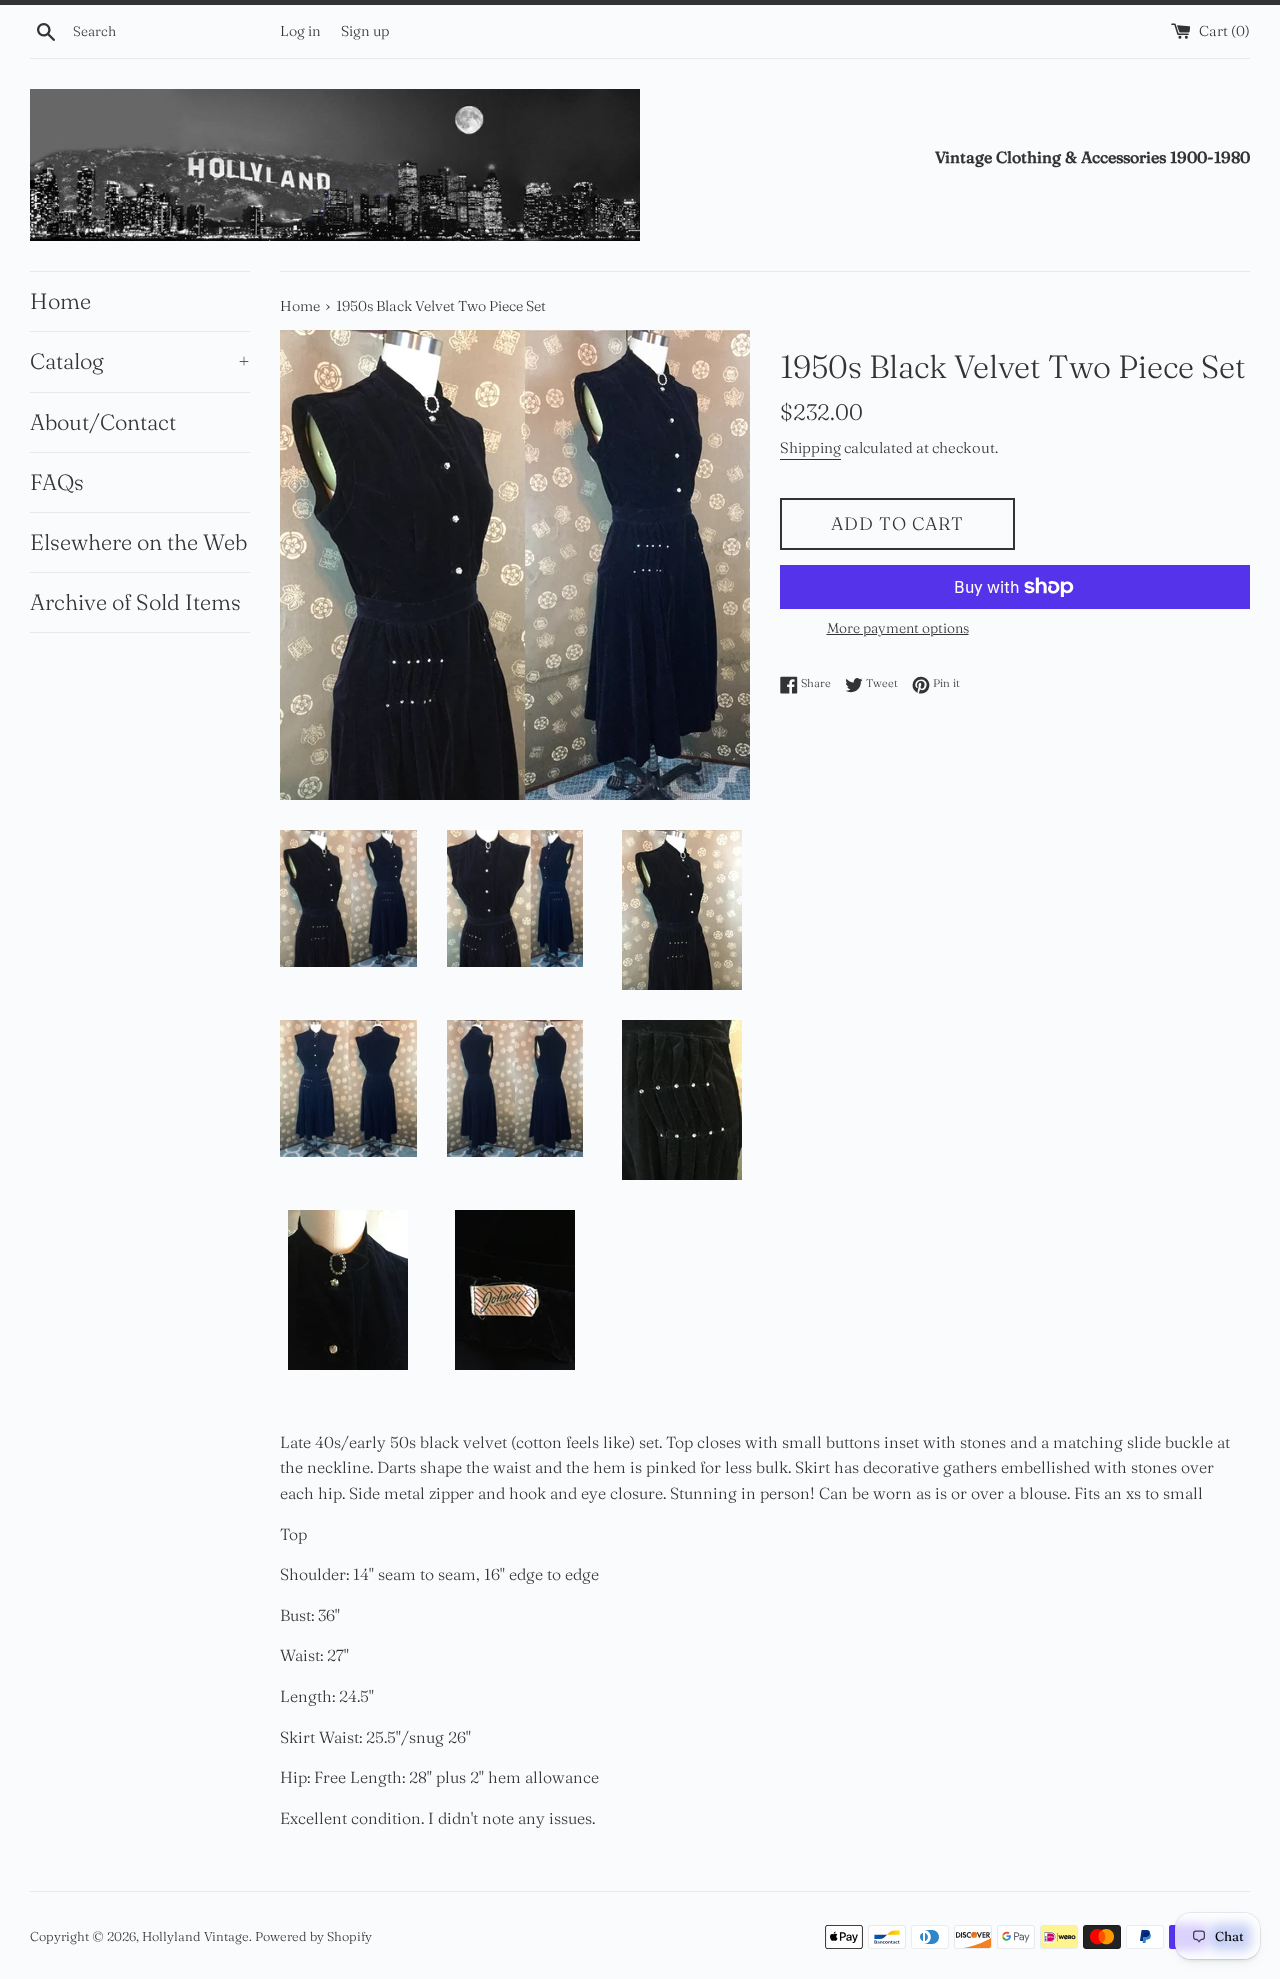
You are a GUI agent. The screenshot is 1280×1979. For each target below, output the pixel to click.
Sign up (365, 31)
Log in (300, 31)
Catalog (140, 361)
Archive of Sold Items (135, 602)
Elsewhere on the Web (138, 542)
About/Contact (103, 422)
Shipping (810, 447)
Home (60, 301)
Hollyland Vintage (195, 1936)
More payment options (898, 628)
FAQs (57, 482)
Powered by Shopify (313, 1936)
